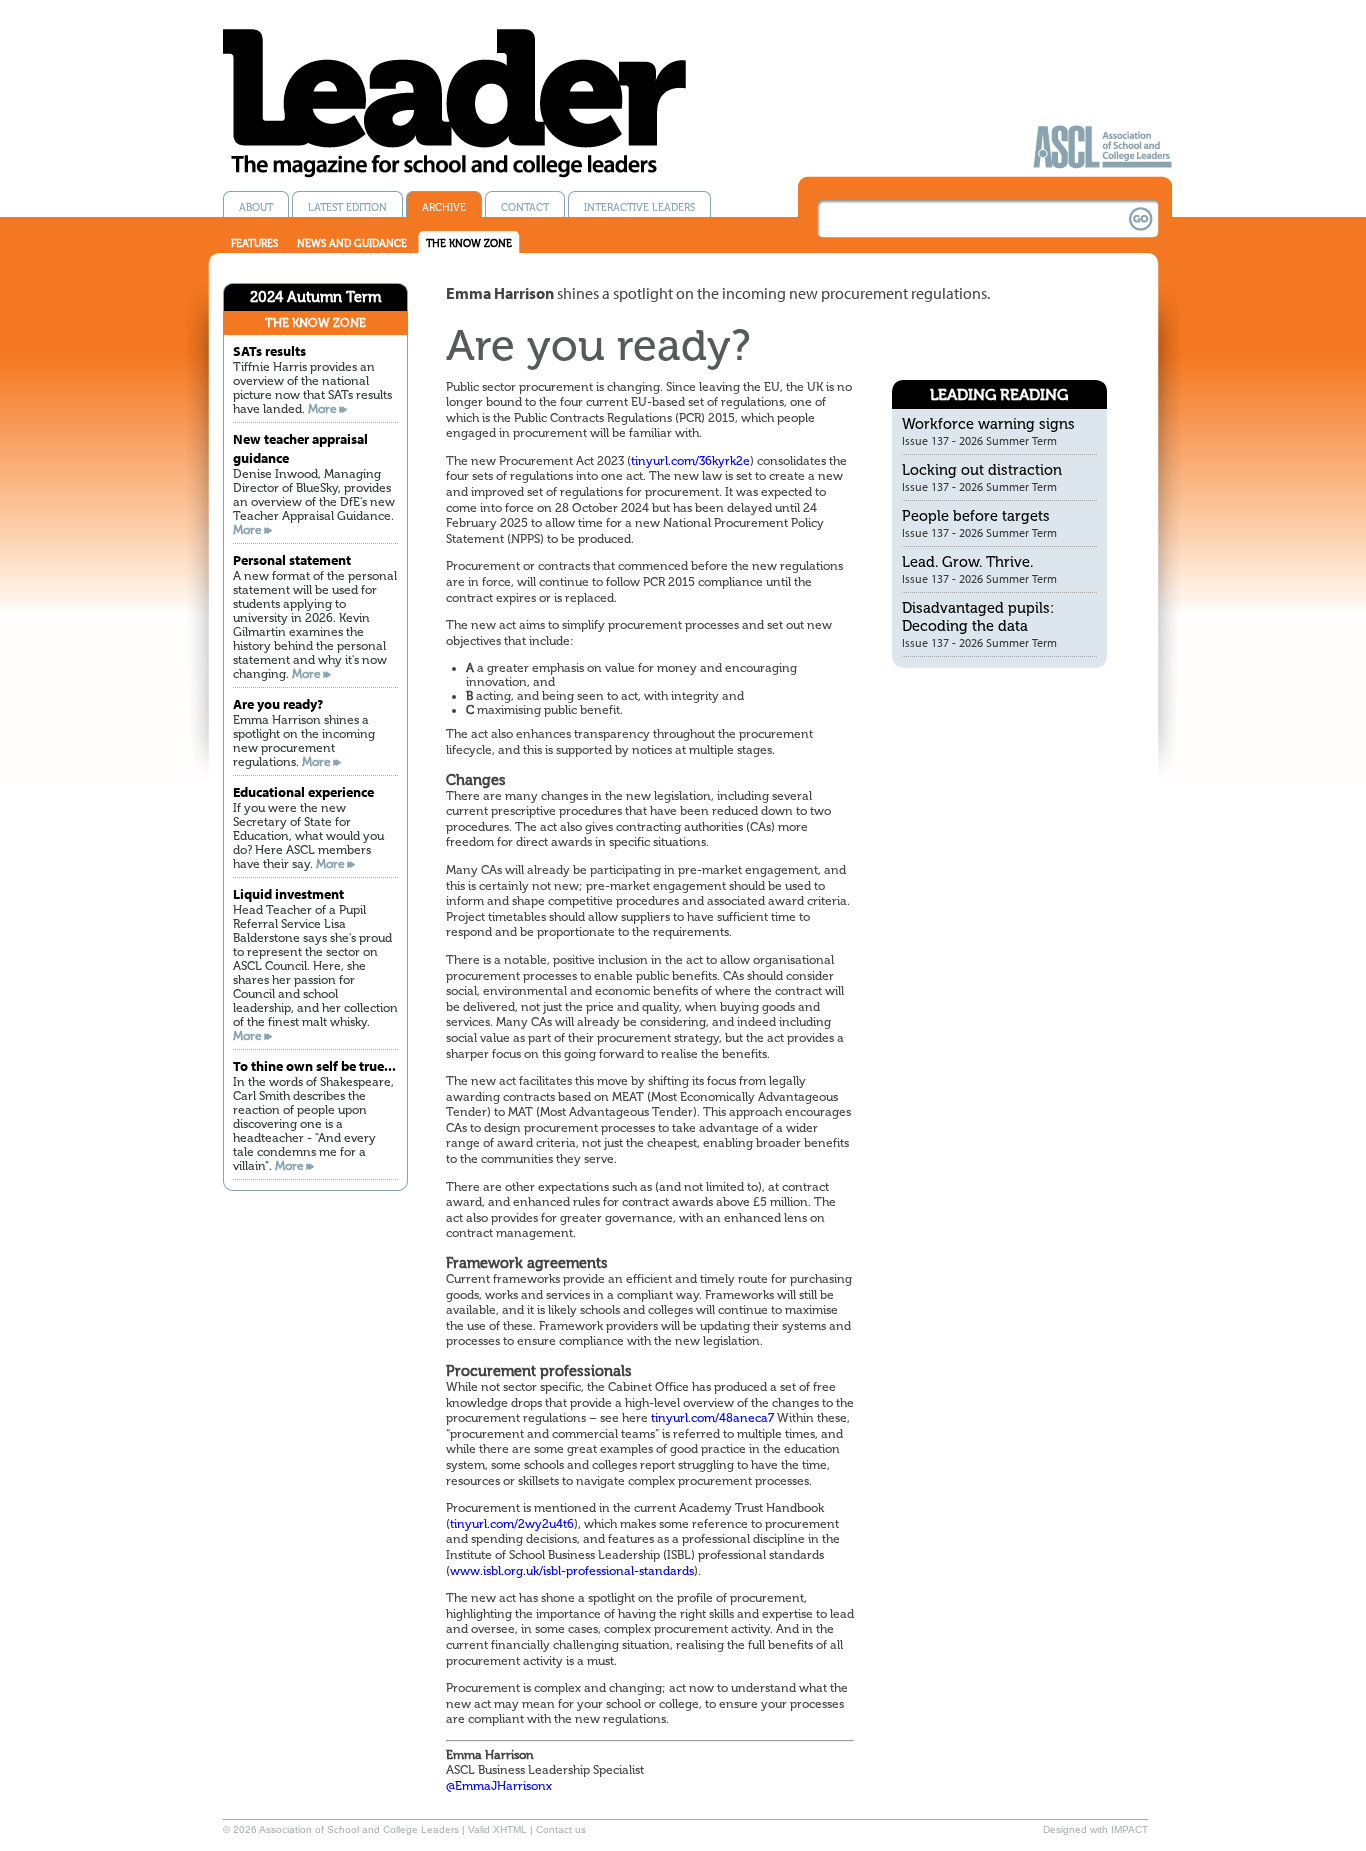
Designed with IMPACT (1095, 1829)
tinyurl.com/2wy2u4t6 (512, 1524)
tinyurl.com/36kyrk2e (690, 461)
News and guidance (352, 243)
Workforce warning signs (988, 424)
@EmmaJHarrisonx (499, 1786)
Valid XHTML (497, 1829)
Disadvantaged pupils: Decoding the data (978, 617)
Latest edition (347, 207)
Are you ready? (278, 703)
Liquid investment (288, 893)
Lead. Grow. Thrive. (967, 562)
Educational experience (303, 791)
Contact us (561, 1829)
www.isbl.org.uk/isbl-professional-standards (572, 1571)
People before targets (976, 516)
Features (254, 243)
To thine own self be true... (314, 1065)
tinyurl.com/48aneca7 (712, 1418)
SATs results (269, 350)
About (256, 207)
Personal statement (292, 559)
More (322, 409)
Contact (525, 207)
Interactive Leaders (639, 207)
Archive (444, 207)
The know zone (469, 243)
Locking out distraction (982, 470)
